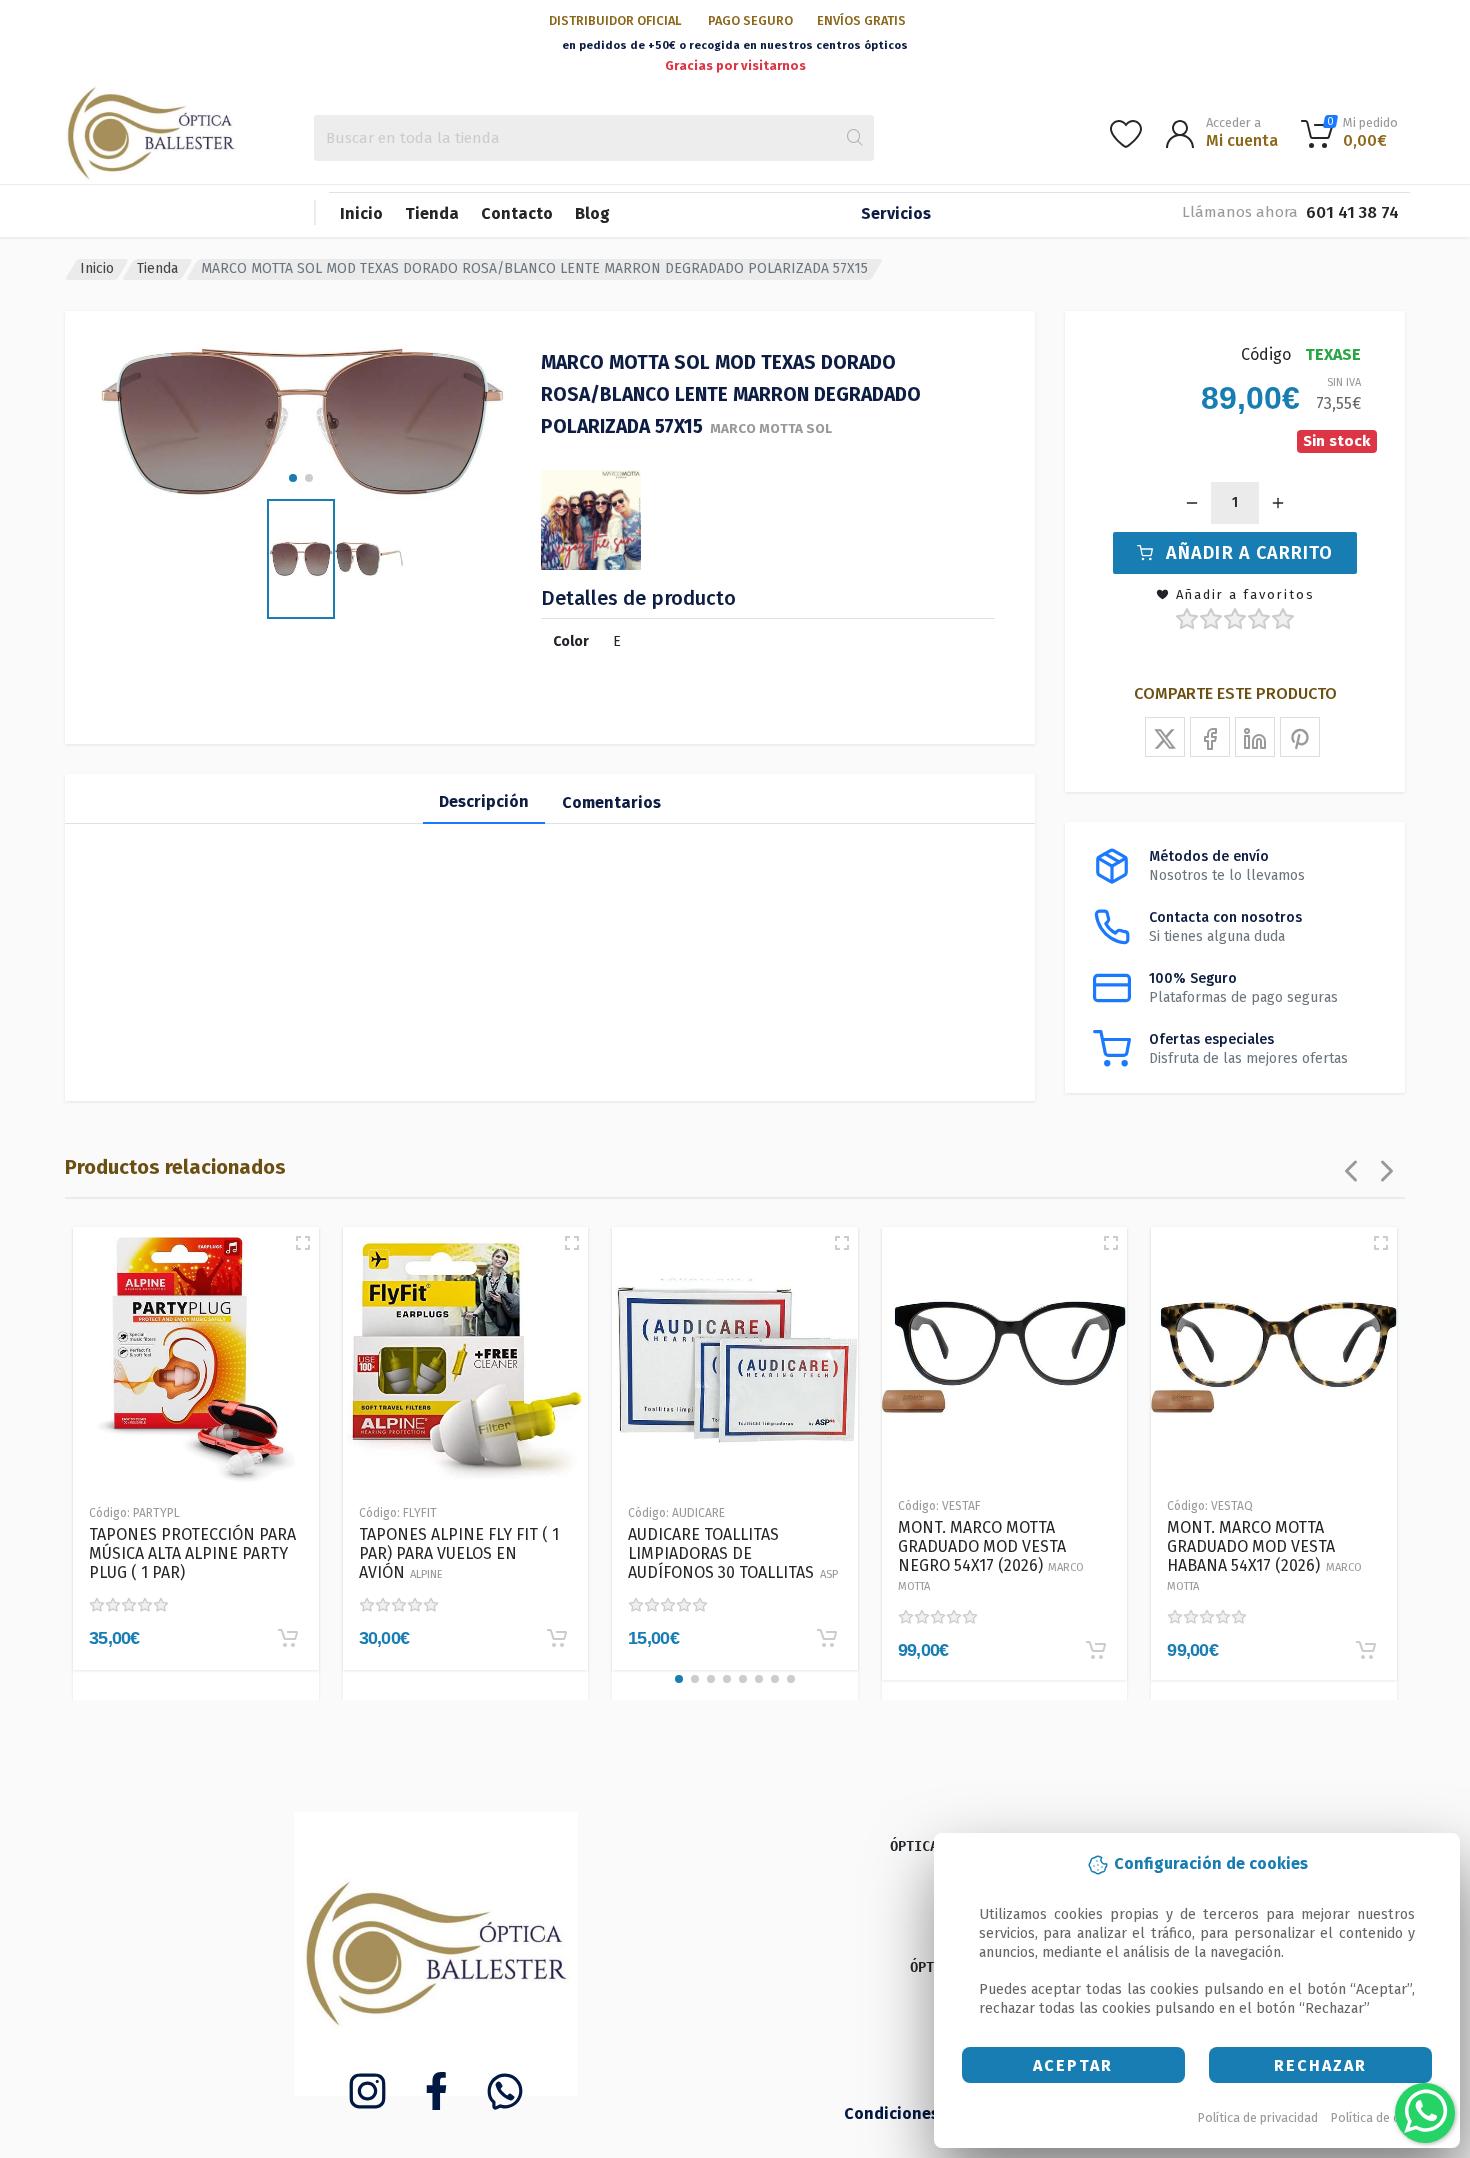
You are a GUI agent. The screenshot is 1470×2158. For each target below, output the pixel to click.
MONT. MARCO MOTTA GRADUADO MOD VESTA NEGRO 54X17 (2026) (991, 1555)
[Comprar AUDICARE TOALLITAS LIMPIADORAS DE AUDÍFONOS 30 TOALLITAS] (827, 1638)
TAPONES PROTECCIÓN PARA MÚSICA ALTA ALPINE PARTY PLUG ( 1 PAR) (192, 1553)
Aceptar (1073, 2065)
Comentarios (611, 802)
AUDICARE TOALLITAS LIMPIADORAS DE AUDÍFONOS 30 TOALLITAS (733, 1553)
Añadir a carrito (1249, 553)
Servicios (896, 213)
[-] (1192, 503)
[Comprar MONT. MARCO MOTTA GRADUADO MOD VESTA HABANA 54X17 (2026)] (1366, 1650)
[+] (1278, 503)
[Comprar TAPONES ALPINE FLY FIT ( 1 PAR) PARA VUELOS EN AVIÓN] (557, 1638)
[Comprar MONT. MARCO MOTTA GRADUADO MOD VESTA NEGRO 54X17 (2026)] (1096, 1650)
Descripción (484, 801)
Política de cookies (1384, 2117)
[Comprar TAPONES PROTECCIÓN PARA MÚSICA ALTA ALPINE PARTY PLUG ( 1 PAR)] (288, 1638)
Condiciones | (898, 2113)
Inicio (361, 213)
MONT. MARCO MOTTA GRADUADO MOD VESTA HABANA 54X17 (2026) (1264, 1555)
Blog (592, 213)
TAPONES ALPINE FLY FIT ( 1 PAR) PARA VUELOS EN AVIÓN (459, 1553)
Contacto (517, 213)
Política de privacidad (1258, 2117)
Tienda (432, 213)
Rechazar (1320, 2065)
